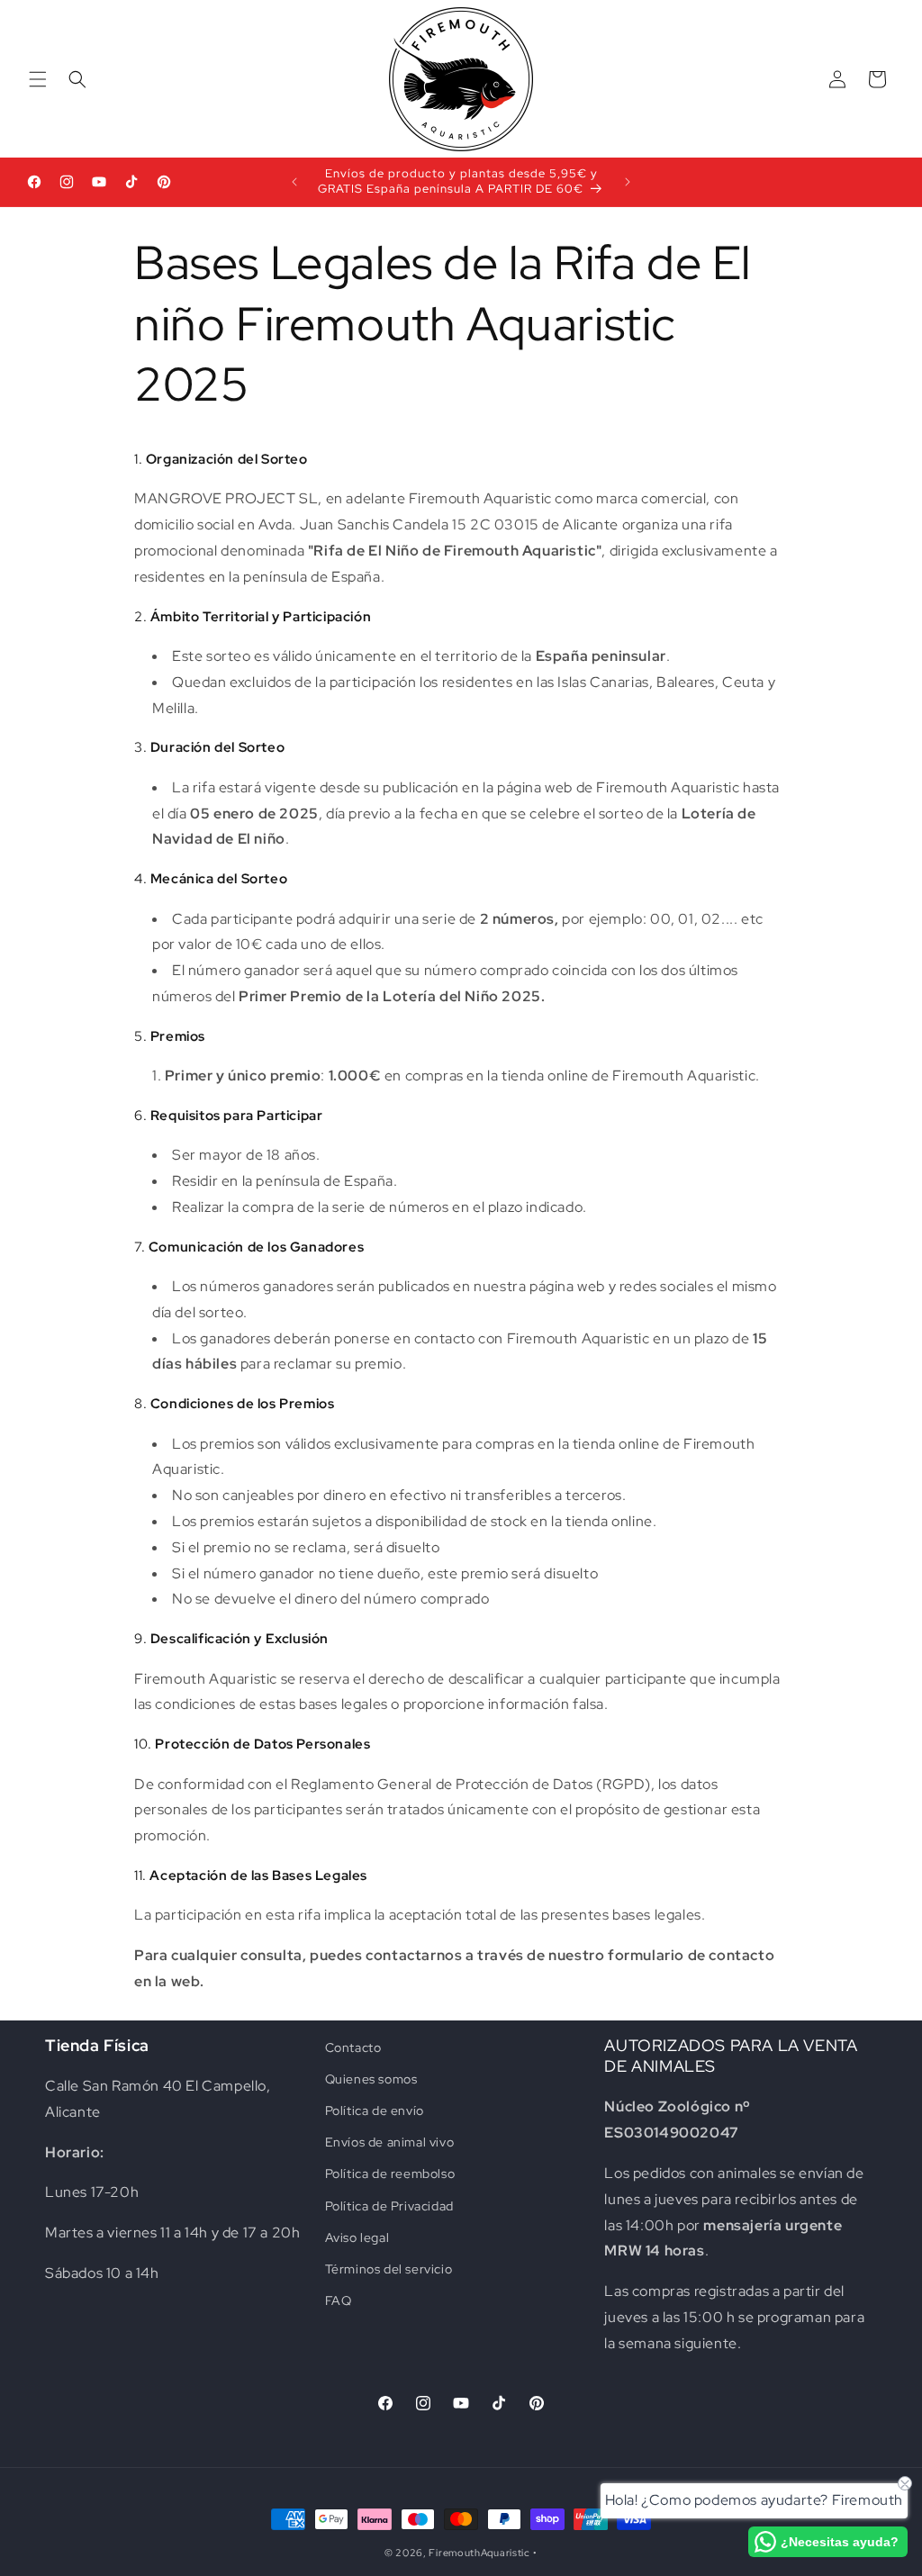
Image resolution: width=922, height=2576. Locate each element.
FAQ (339, 2300)
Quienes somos (371, 2079)
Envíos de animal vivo (390, 2142)
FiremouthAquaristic (479, 2553)
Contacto (353, 2047)
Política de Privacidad (389, 2206)
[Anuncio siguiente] (628, 182)
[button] (38, 79)
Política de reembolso (390, 2174)
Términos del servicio (389, 2269)
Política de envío (375, 2111)
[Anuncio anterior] (294, 182)
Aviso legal (357, 2237)
